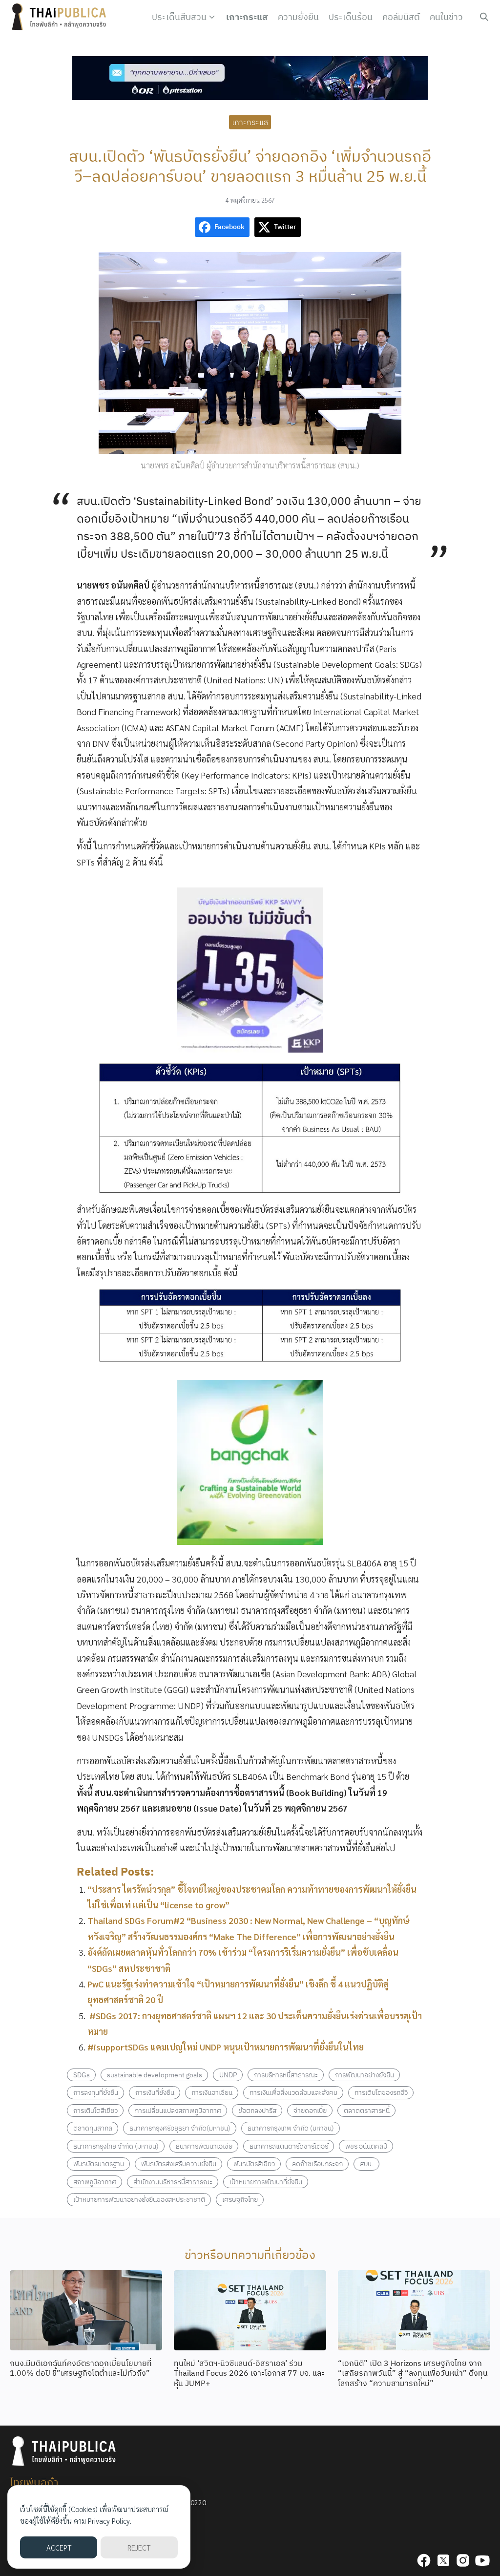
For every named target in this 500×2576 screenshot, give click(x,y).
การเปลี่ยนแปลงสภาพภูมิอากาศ (178, 2110)
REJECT (139, 2547)
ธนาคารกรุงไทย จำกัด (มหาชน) (116, 2146)
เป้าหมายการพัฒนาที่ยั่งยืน (266, 2182)
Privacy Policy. (110, 2521)
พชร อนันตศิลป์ (366, 2146)
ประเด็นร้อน (351, 17)
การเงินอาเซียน (212, 2092)
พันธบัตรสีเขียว (254, 2164)
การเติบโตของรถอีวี (381, 2092)
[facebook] (424, 2560)
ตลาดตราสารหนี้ (367, 2110)
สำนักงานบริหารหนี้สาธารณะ (173, 2182)
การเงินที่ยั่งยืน (155, 2092)
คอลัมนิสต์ (401, 17)
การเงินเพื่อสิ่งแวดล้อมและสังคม (293, 2092)
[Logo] (61, 17)
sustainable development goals (155, 2075)
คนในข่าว (446, 17)
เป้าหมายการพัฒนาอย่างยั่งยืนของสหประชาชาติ (139, 2199)
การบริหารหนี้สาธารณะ (286, 2075)
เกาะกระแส (247, 17)
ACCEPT (59, 2547)
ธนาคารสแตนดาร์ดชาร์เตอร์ (289, 2146)
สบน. (367, 2164)
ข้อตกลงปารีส (257, 2110)
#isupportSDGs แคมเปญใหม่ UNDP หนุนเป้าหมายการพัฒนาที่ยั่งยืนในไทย (226, 2047)
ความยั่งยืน (298, 17)
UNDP (228, 2075)
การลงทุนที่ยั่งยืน (96, 2092)
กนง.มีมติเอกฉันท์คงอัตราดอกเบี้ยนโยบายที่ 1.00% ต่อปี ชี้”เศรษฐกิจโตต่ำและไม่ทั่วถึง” (81, 2368)
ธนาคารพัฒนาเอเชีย (204, 2146)
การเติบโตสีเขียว (95, 2110)
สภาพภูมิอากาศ (95, 2182)
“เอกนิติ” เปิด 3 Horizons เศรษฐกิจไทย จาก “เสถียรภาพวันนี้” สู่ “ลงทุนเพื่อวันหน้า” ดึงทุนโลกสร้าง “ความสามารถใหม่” (413, 2373)
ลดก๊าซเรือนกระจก (317, 2164)
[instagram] (463, 2560)
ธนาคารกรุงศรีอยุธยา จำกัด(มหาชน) (180, 2128)
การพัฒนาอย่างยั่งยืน (365, 2075)
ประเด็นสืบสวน (179, 17)
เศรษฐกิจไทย (240, 2199)
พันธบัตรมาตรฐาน (99, 2164)
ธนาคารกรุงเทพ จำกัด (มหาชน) (291, 2128)
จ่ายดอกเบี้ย (310, 2110)
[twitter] (443, 2560)
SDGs (82, 2075)
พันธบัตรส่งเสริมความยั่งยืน (179, 2164)
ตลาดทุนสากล (93, 2128)
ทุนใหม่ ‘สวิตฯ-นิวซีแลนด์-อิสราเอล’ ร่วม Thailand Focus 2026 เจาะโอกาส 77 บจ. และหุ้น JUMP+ (249, 2373)
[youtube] (482, 2560)
